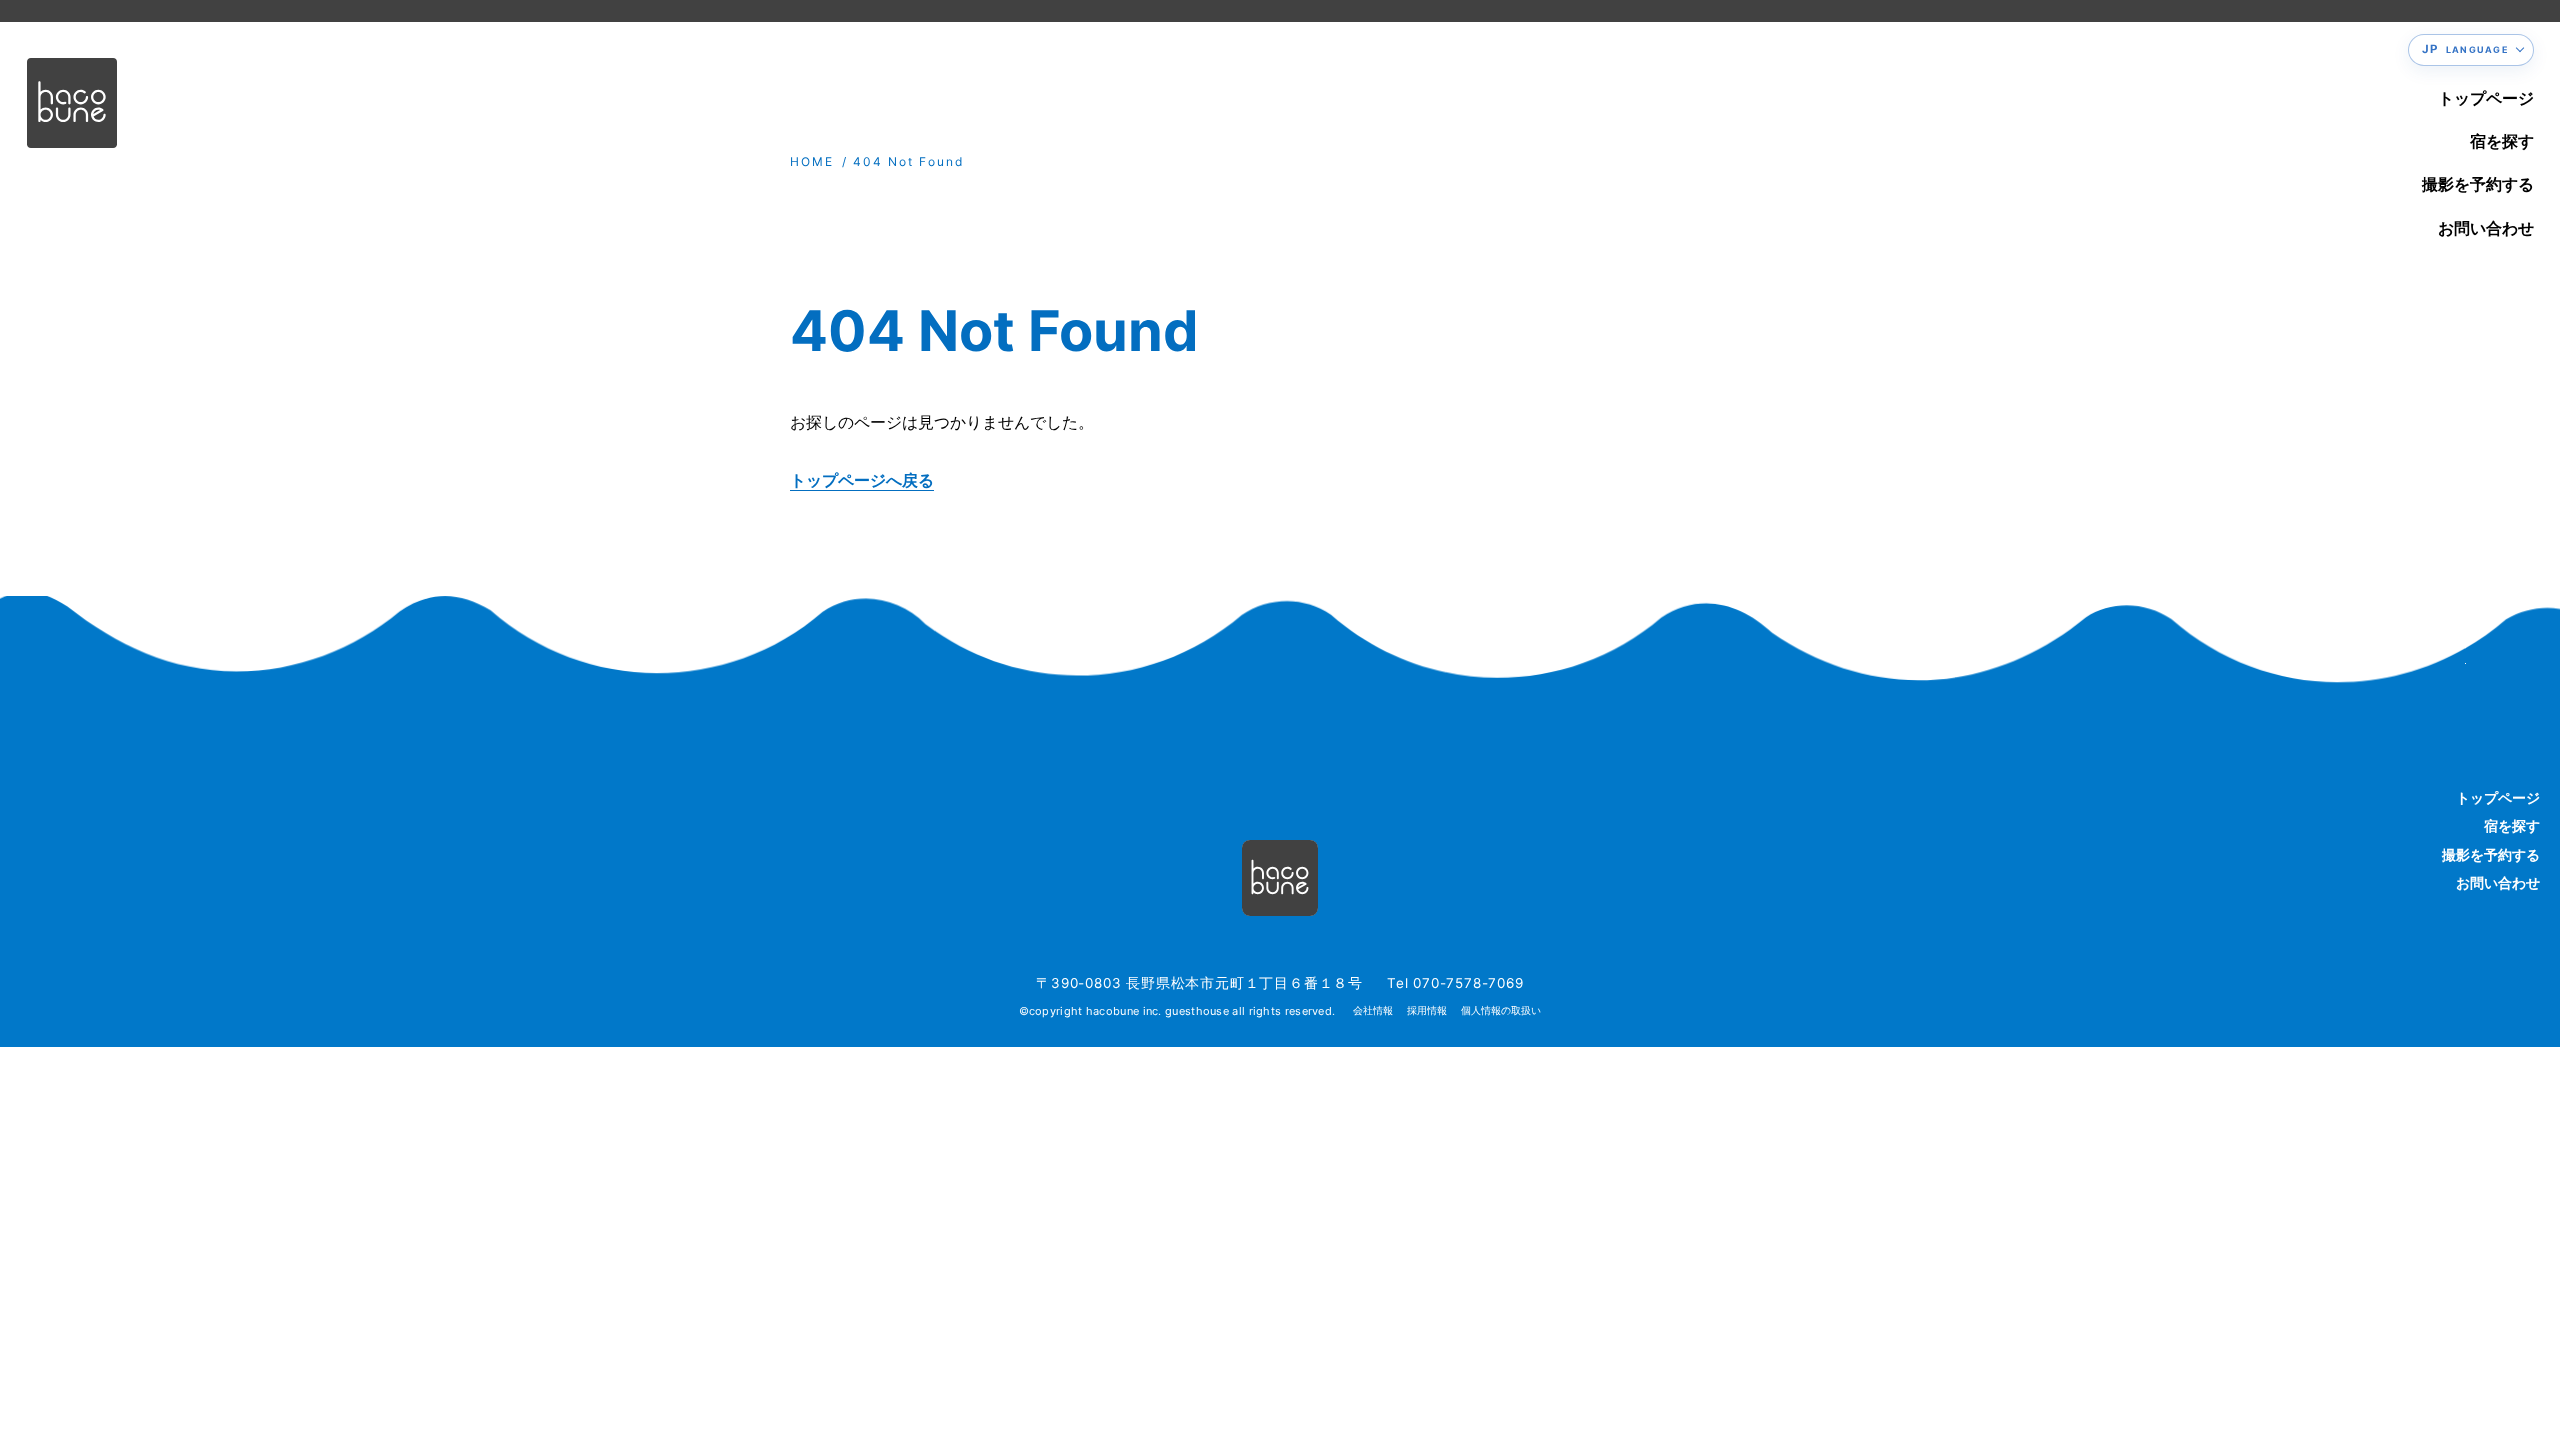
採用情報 (1427, 1010)
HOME (812, 161)
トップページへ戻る (862, 480)
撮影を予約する (2478, 184)
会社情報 (1373, 1010)
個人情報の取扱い (1501, 1010)
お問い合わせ (2486, 228)
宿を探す (2502, 141)
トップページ (2486, 98)
